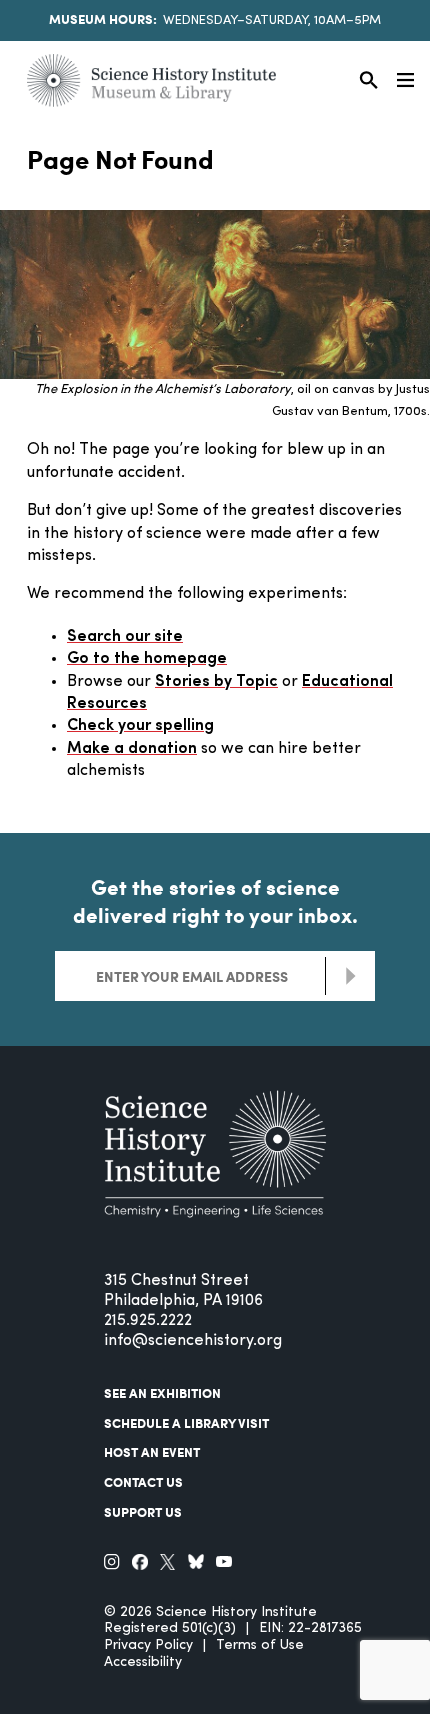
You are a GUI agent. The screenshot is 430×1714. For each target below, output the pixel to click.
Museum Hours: (103, 19)
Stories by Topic (216, 682)
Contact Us (143, 1482)
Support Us (143, 1512)
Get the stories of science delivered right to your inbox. (215, 901)
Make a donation (132, 749)
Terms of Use (260, 1645)
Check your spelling (140, 726)
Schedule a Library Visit (186, 1423)
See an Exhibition (162, 1393)
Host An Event (152, 1452)
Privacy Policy (148, 1645)
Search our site (125, 637)
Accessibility (143, 1662)
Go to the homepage (147, 659)
